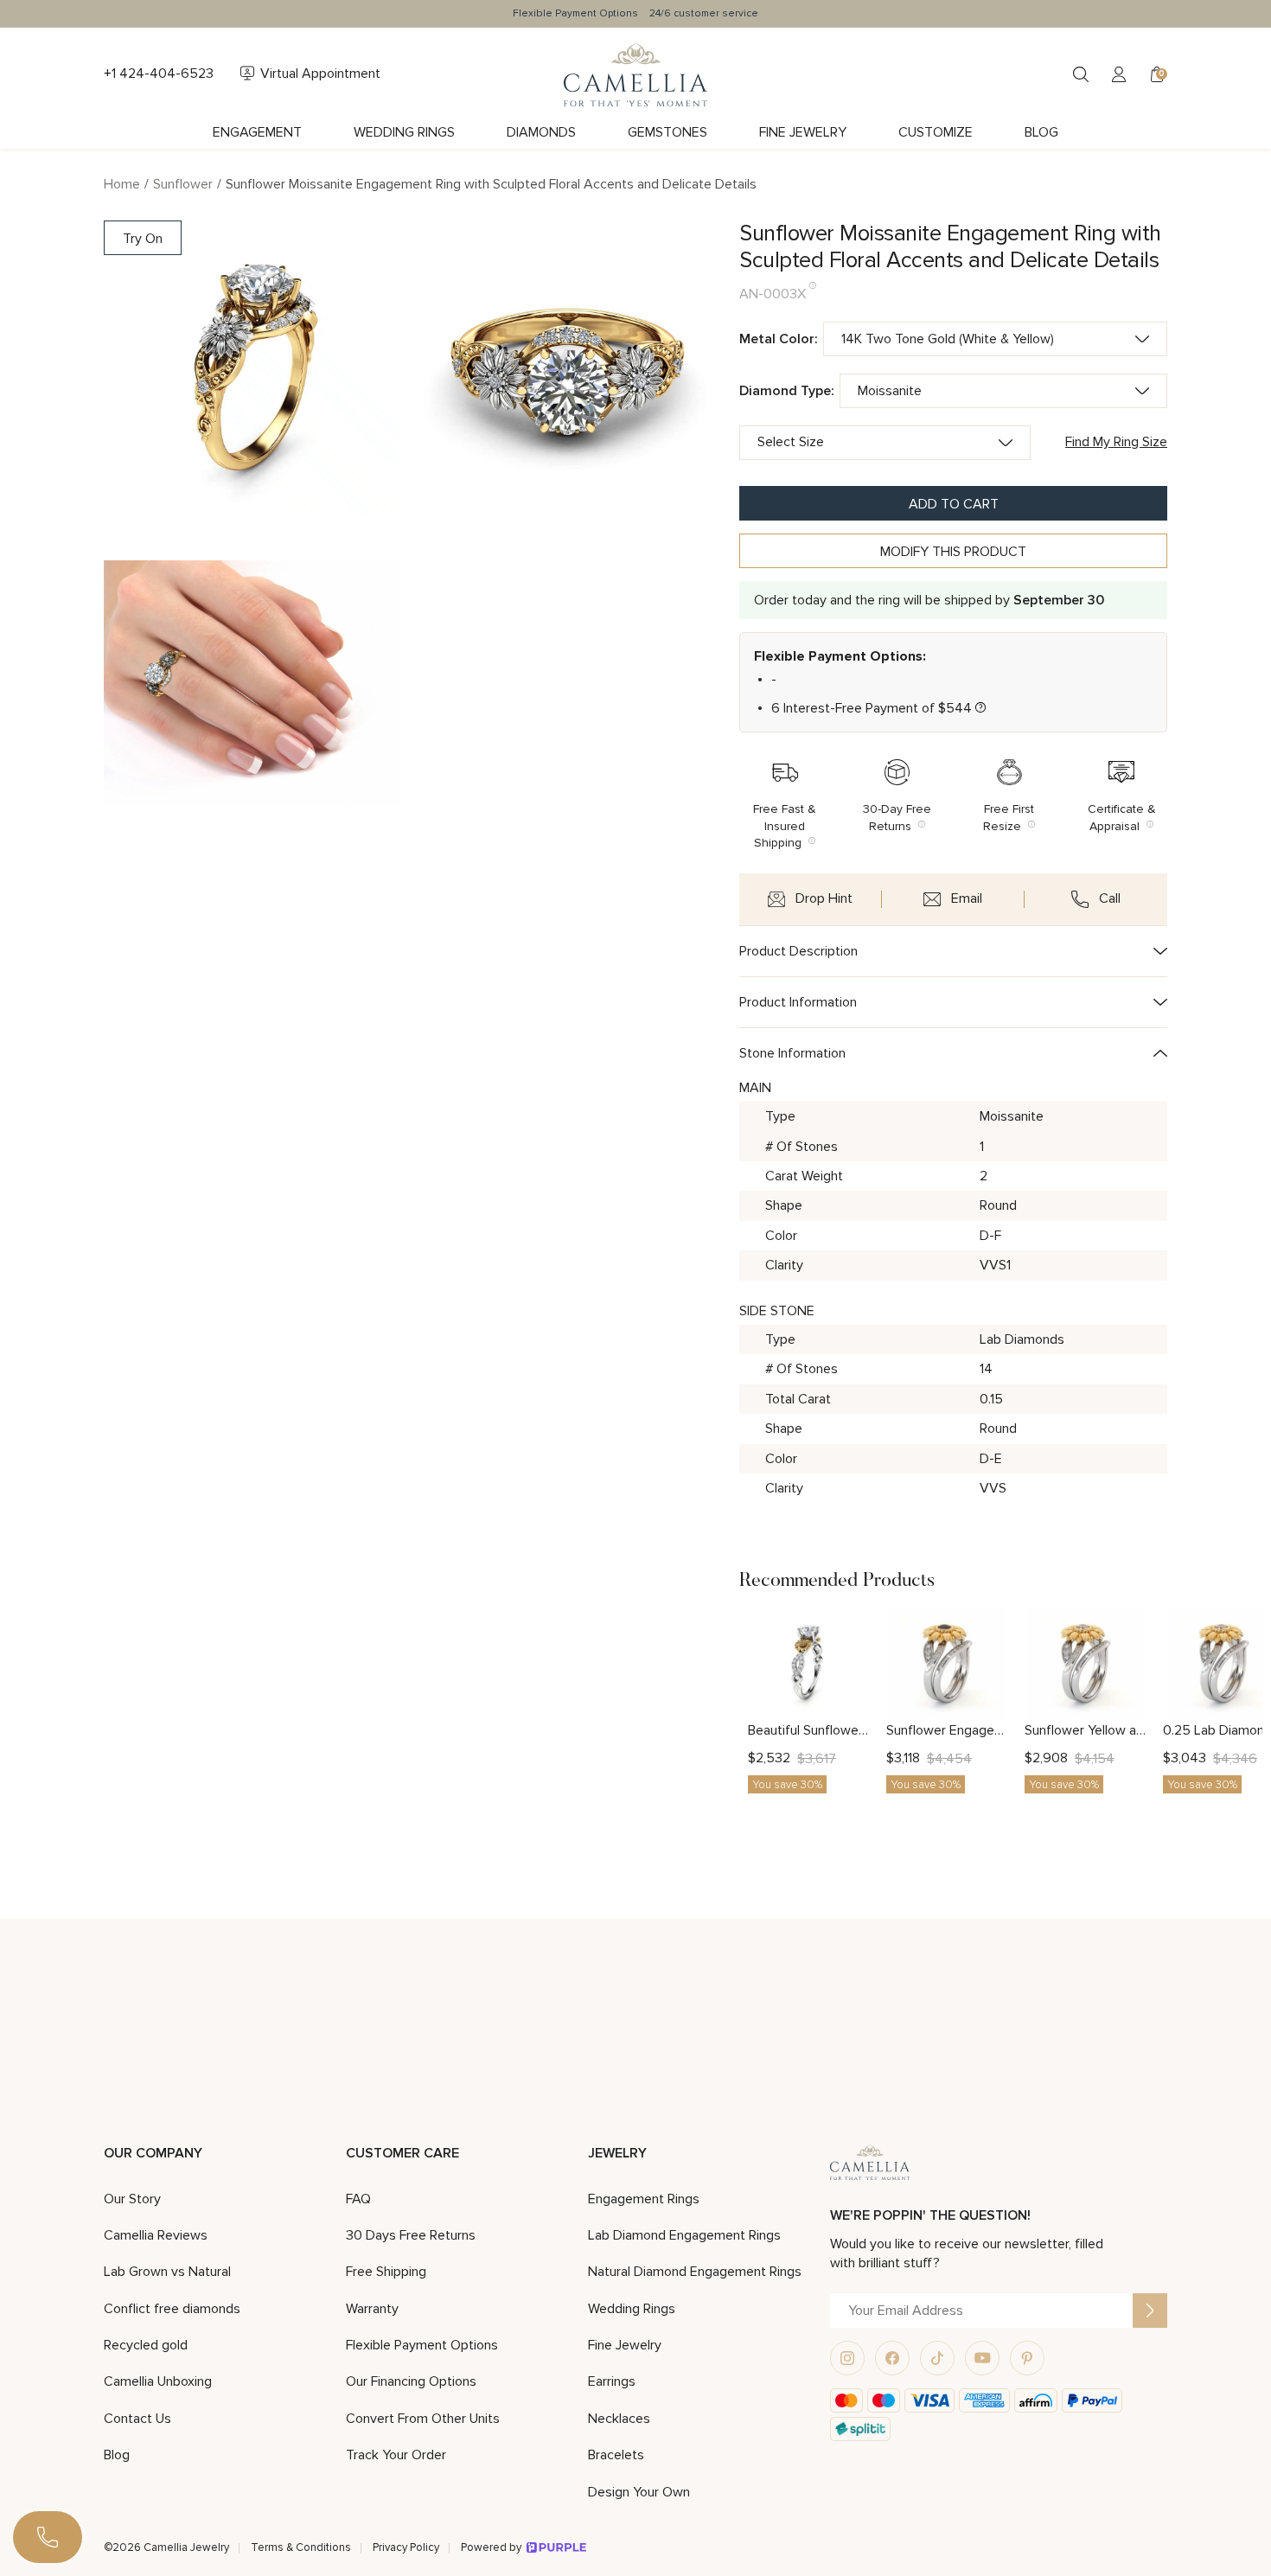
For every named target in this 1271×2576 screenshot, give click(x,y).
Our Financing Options (411, 2381)
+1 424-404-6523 (159, 74)
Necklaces (619, 2419)
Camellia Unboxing (158, 2381)
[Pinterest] (1027, 2358)
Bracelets (616, 2455)
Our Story (132, 2199)
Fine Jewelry (803, 132)
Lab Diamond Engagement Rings (684, 2235)
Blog (1041, 132)
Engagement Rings (644, 2199)
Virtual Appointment (320, 74)
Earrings (612, 2381)
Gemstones (667, 132)
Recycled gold (146, 2345)
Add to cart (954, 504)
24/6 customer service (704, 13)
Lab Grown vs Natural (167, 2272)
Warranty (372, 2309)
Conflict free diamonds (172, 2309)
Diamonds (541, 132)
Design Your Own (639, 2492)
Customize (936, 132)
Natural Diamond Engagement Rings (695, 2272)
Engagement (257, 132)
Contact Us (137, 2419)
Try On (143, 239)
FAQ (358, 2199)
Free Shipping (386, 2272)
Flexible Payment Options (575, 13)
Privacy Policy (406, 2547)
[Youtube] (982, 2358)
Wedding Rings (404, 132)
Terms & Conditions (301, 2547)
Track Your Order (396, 2455)
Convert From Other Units (423, 2419)
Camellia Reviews (156, 2235)
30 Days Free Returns (411, 2235)
